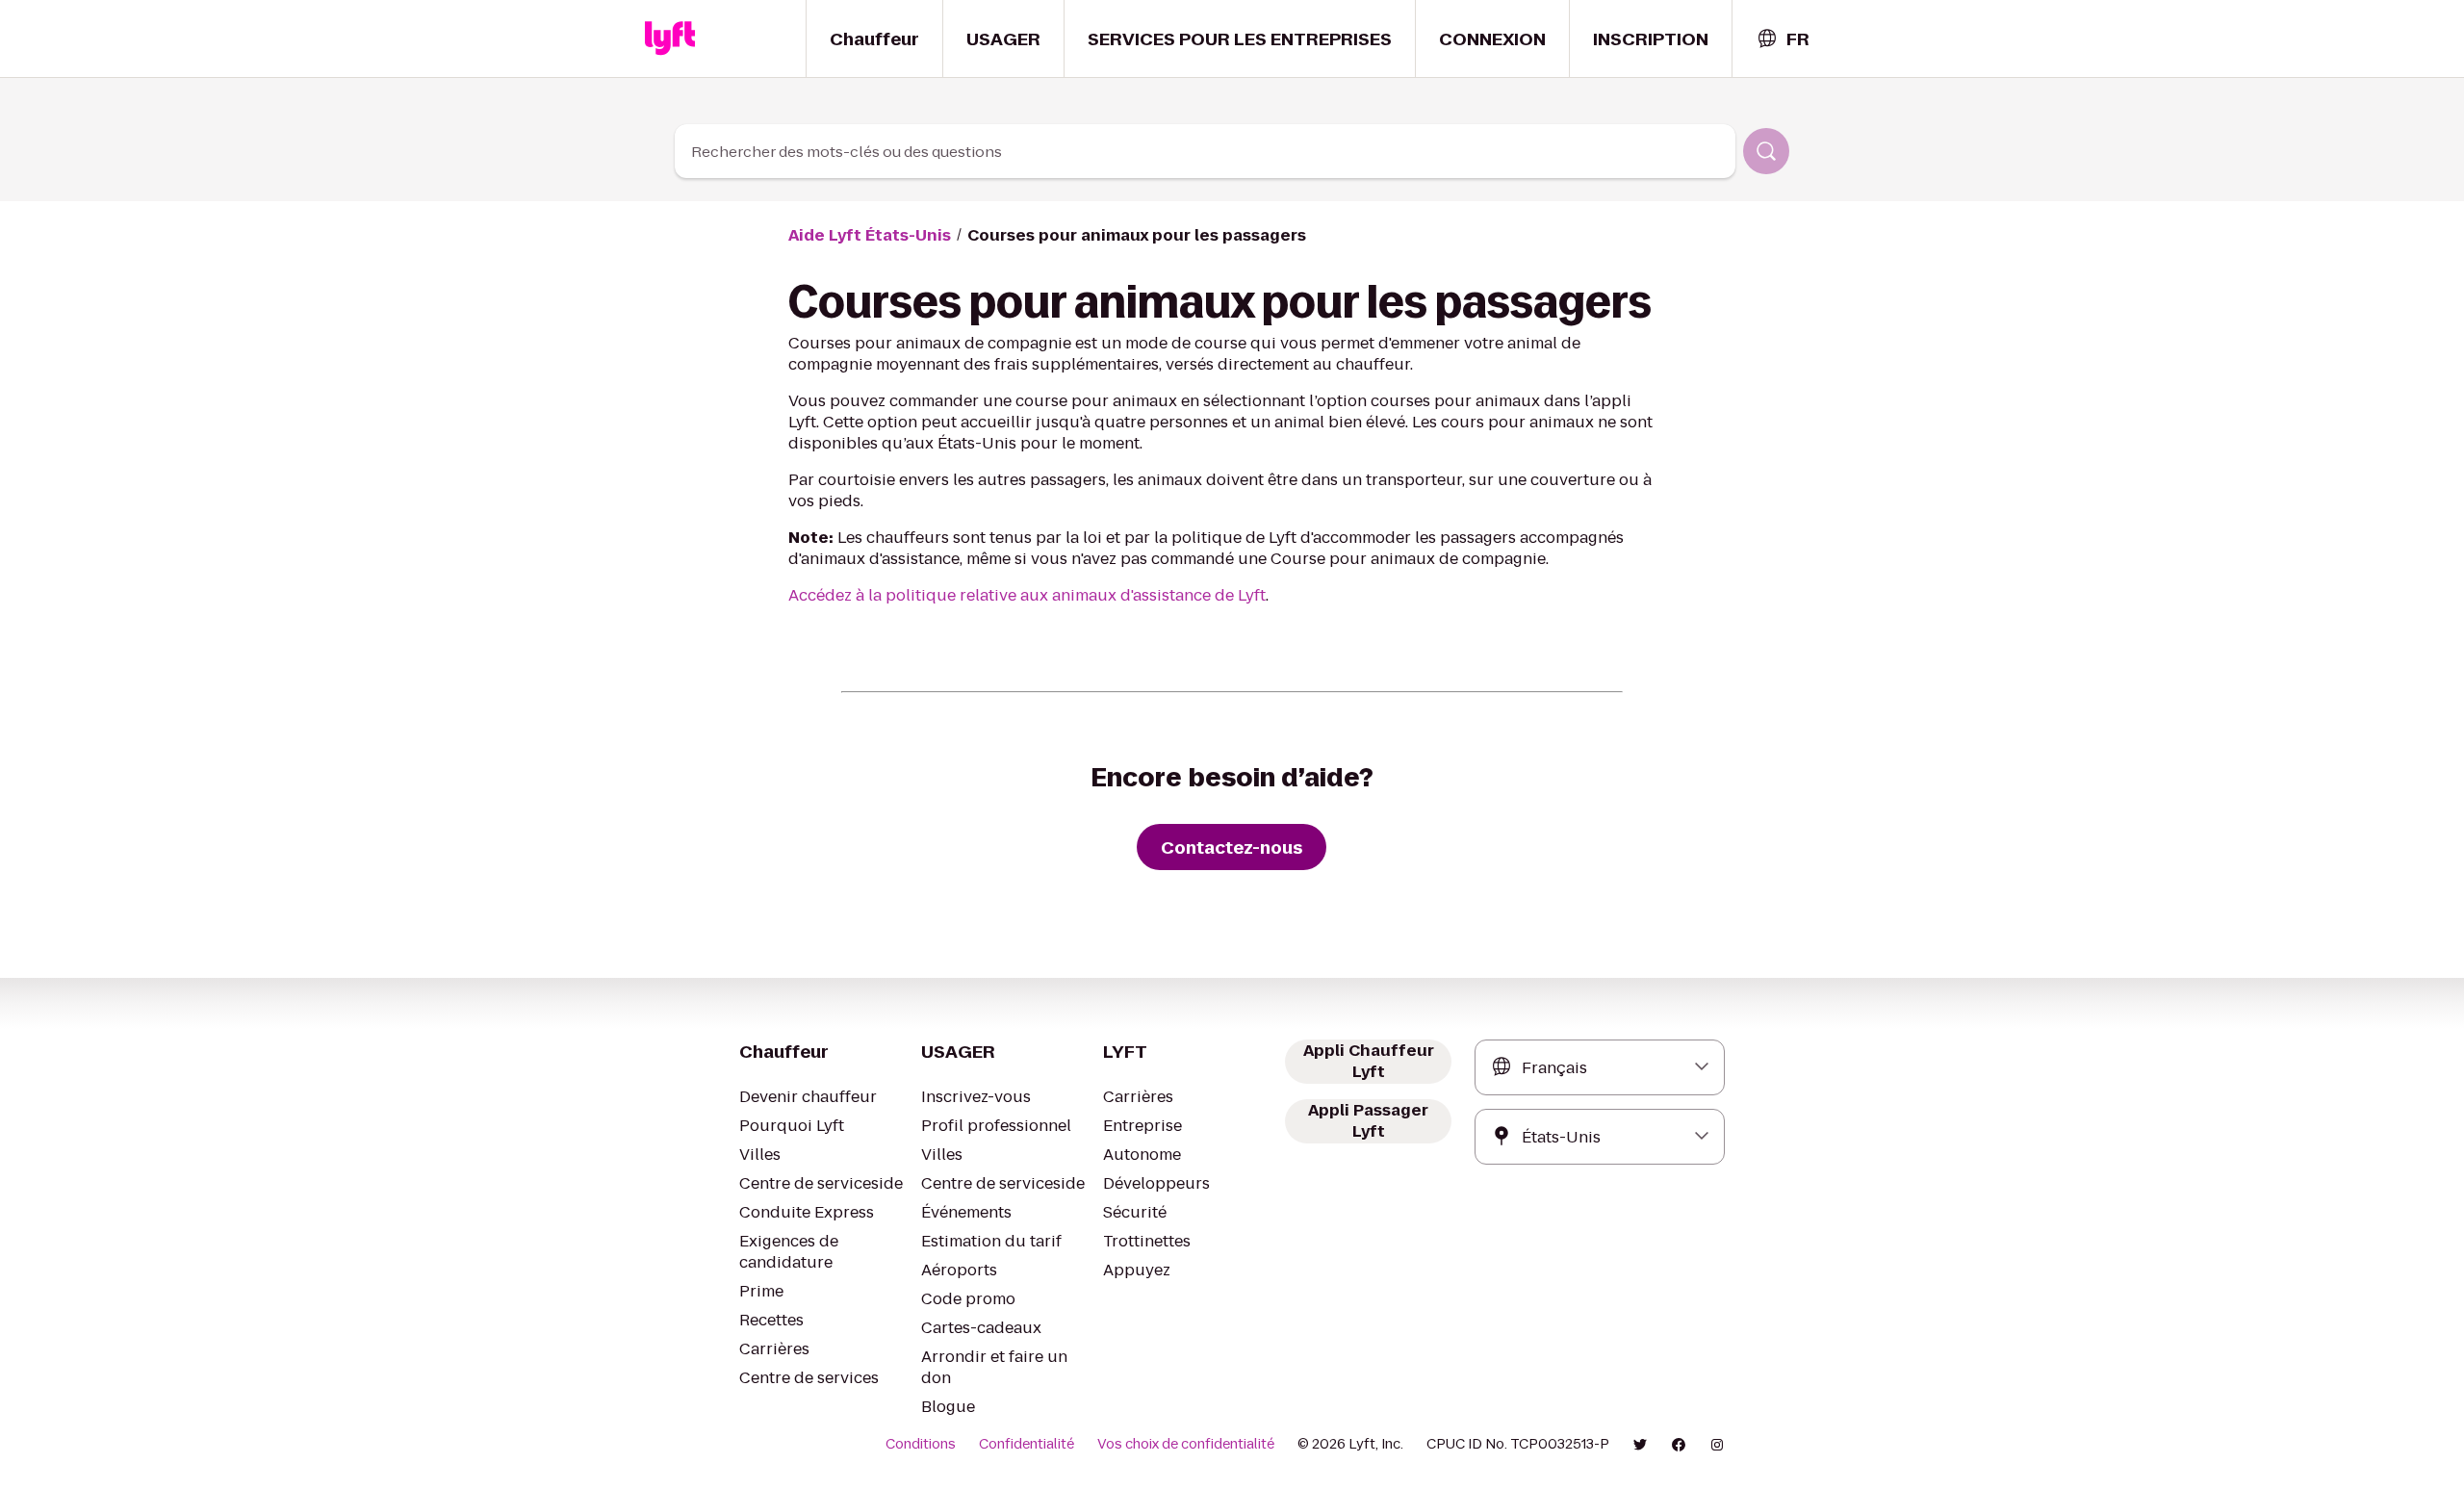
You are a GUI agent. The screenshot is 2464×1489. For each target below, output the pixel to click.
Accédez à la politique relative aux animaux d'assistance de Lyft (1027, 595)
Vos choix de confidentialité (1186, 1444)
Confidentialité (1027, 1444)
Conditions (921, 1444)
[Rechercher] (1766, 151)
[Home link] (670, 39)
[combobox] (1783, 39)
